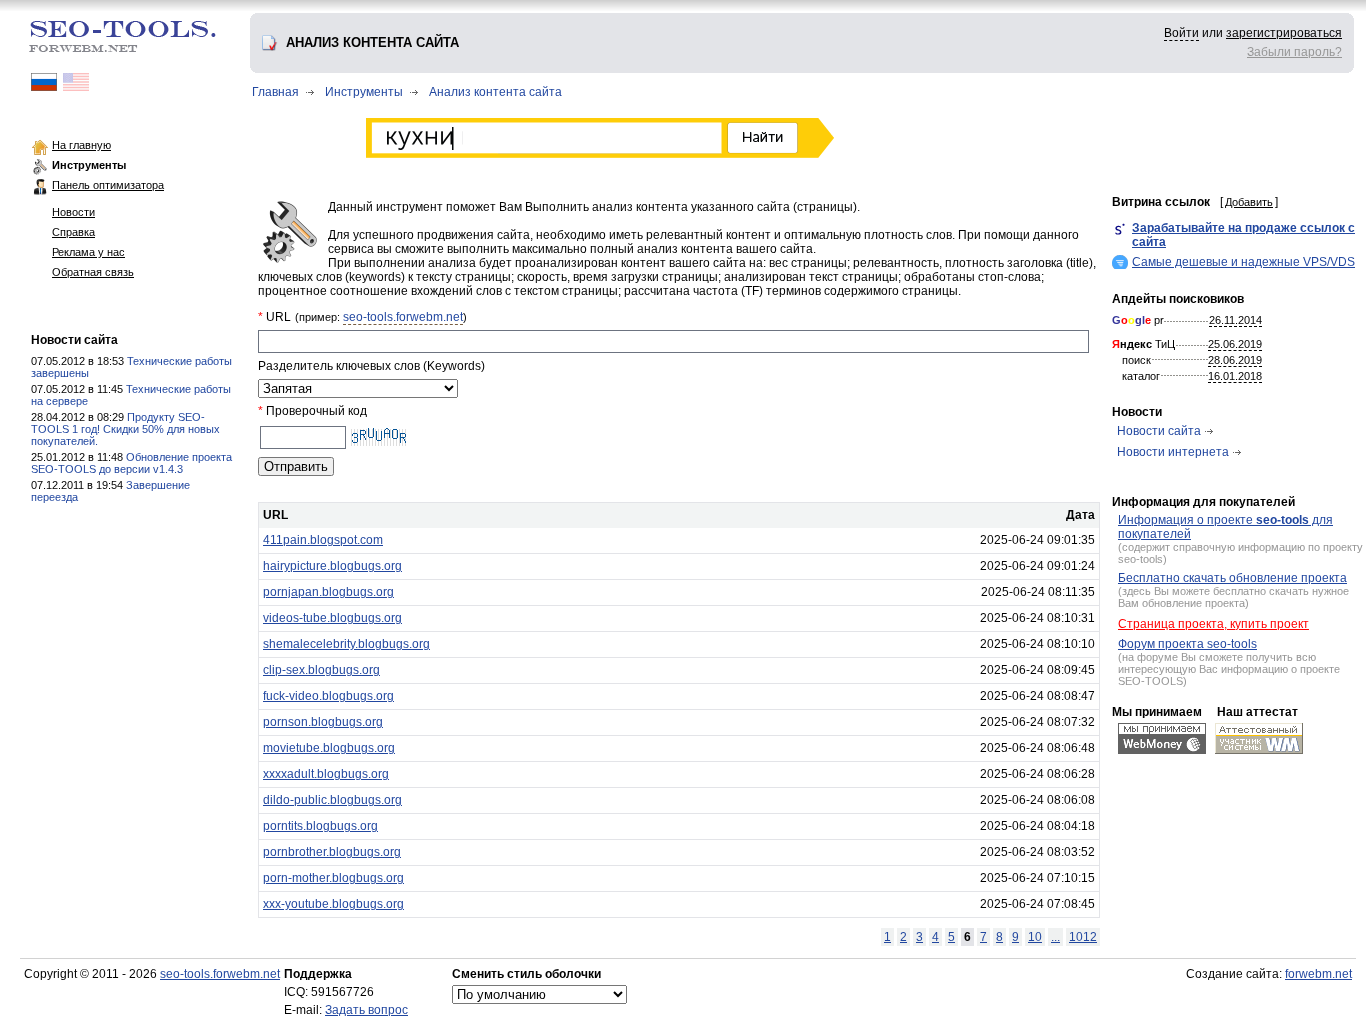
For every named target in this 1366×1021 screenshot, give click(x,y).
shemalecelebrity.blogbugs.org (346, 644)
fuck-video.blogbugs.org (328, 696)
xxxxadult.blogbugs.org (326, 774)
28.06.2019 (1235, 360)
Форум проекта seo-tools (1187, 644)
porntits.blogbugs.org (320, 826)
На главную (81, 145)
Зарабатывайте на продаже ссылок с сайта (1243, 235)
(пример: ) (381, 317)
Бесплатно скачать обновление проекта (1232, 578)
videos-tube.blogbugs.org (332, 618)
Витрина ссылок (1161, 202)
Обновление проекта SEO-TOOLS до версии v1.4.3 (131, 463)
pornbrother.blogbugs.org (332, 852)
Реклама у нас (88, 252)
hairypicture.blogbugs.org (332, 566)
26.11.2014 (1235, 320)
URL (275, 515)
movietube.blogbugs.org (329, 748)
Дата (1080, 515)
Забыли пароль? (1294, 52)
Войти (1181, 33)
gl (1140, 320)
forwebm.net (1318, 974)
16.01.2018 (1235, 376)
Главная (275, 92)
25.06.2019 (1235, 344)
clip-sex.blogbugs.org (321, 670)
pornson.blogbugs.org (323, 722)
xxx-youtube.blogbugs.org (333, 904)
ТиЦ (1143, 344)
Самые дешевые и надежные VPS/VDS (1243, 262)
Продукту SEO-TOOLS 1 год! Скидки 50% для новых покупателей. (125, 429)
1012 (1083, 937)
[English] (76, 87)
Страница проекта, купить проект (1213, 624)
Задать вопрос (366, 1010)
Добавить (1249, 202)
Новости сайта (74, 340)
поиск (1136, 360)
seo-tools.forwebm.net (403, 317)
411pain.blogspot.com (323, 540)
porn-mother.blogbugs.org (333, 878)
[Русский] (44, 87)
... (1055, 937)
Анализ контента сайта (495, 92)
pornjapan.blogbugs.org (328, 592)
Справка (73, 232)
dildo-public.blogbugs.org (332, 800)
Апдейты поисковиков (1178, 299)
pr (1138, 320)
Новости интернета (1173, 452)
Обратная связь (93, 272)
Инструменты (89, 165)
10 (1035, 937)
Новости (73, 212)
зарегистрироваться (1284, 33)
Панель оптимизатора (108, 185)
